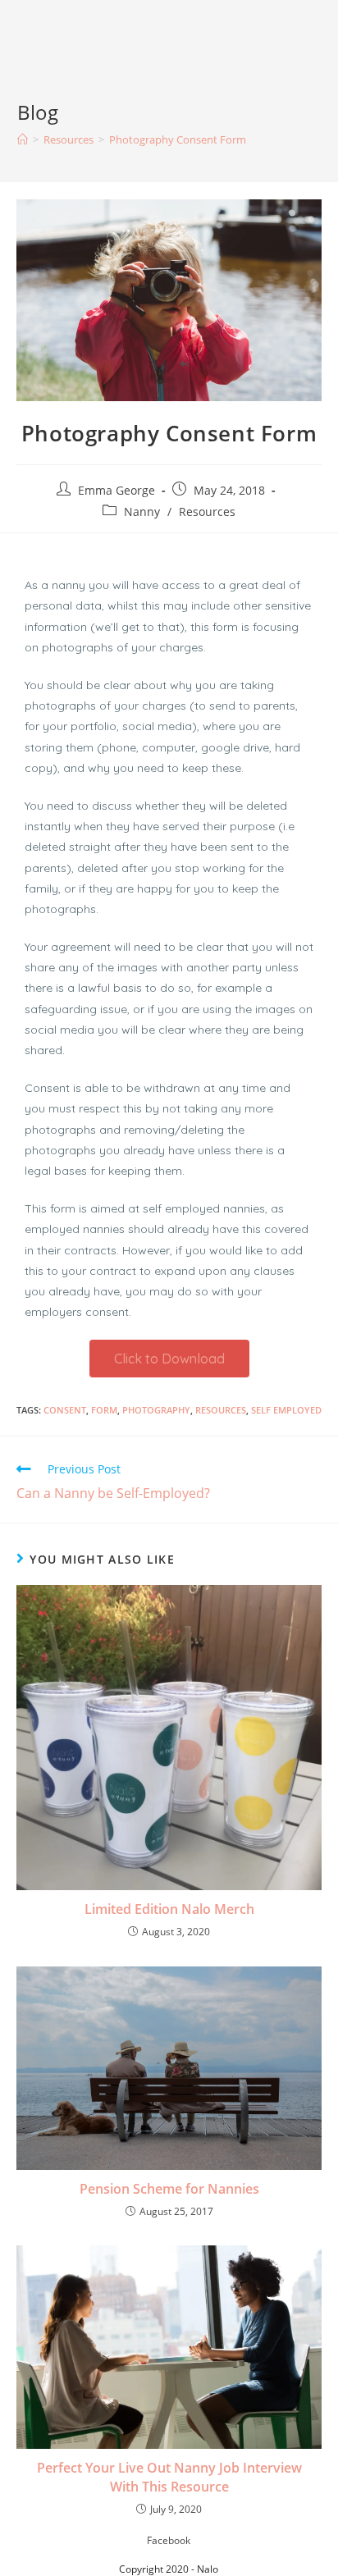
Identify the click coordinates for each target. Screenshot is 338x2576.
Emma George (116, 490)
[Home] (23, 139)
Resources (207, 512)
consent (65, 1410)
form (104, 1410)
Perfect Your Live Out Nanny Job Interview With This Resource (169, 2477)
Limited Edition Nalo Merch (169, 1909)
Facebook (169, 2540)
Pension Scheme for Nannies (169, 2189)
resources (221, 1410)
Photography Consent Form (178, 139)
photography (156, 1410)
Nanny (142, 512)
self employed (286, 1410)
